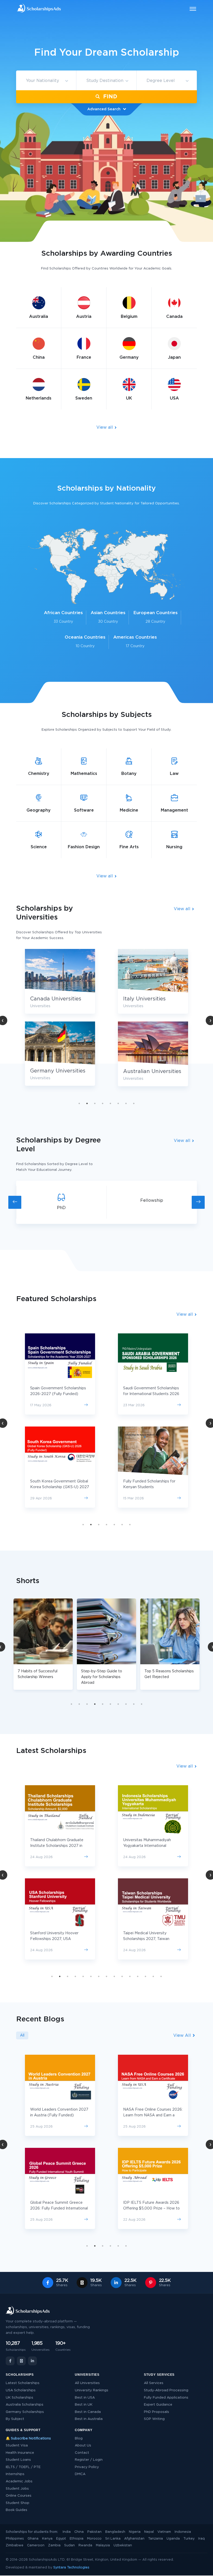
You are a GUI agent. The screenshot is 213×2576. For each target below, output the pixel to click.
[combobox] (46, 81)
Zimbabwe (15, 2545)
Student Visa (17, 2446)
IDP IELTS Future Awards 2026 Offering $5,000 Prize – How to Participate (58, 2208)
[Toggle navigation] (190, 9)
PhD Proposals (157, 2412)
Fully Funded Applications (166, 2398)
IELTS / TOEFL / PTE (23, 2467)
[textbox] (46, 81)
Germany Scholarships (25, 2412)
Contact (82, 2453)
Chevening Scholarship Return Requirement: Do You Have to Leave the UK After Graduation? (152, 2208)
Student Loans (18, 2460)
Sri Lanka (113, 2539)
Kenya (47, 2539)
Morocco (94, 2539)
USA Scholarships (21, 2390)
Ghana (33, 2539)
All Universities (87, 2383)
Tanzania (155, 2539)
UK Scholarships (19, 2398)
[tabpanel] (153, 1022)
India (67, 2532)
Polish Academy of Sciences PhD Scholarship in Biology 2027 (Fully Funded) (153, 1939)
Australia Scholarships (25, 2405)
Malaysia (103, 2545)
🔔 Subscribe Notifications (28, 2439)
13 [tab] (145, 1976)
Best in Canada (88, 2412)
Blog (79, 2439)
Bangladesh (115, 2532)
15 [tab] (161, 1976)
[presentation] (15, 1202)
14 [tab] (153, 1976)
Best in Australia (89, 2419)
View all (105, 427)
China (79, 2532)
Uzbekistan (123, 2545)
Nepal (149, 2532)
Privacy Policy (87, 2467)
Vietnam (164, 2532)
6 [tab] (118, 1103)
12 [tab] (138, 1976)
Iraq (201, 2539)
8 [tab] (134, 1103)
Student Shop (18, 2503)
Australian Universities (59, 1071)
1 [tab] (79, 1103)
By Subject (15, 2419)
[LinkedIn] (32, 2361)
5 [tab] (110, 1103)
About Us (83, 2446)
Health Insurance (20, 2453)
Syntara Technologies (71, 2568)
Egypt (61, 2539)
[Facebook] (10, 2361)
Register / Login (89, 2460)
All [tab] (22, 2035)
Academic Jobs (19, 2481)
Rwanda (85, 2545)
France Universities (148, 1072)
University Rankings (92, 2390)
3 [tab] (95, 1103)
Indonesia (183, 2532)
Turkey (189, 2539)
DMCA (80, 2474)
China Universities (146, 999)
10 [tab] (142, 1704)
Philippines (15, 2539)
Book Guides (16, 2510)
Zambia (54, 2545)
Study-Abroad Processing (166, 2390)
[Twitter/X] (21, 2361)
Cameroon (36, 2545)
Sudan (69, 2545)
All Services (154, 2383)
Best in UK (84, 2405)
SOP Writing (154, 2419)
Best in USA (85, 2398)
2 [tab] (87, 1103)
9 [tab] (134, 1704)
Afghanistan (134, 2539)
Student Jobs (17, 2489)
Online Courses (19, 2496)
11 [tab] (130, 1976)
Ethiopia (76, 2539)
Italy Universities (51, 999)
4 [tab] (103, 1103)
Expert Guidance (158, 2405)
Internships (15, 2474)
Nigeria (135, 2532)
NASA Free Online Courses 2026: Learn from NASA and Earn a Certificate (60, 2115)
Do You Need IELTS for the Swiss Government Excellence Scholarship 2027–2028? (153, 2115)
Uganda (173, 2539)
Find (109, 97)
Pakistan (94, 2532)
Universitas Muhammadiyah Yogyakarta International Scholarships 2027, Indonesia (56, 1846)
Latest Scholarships (23, 2383)
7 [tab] (126, 1103)
